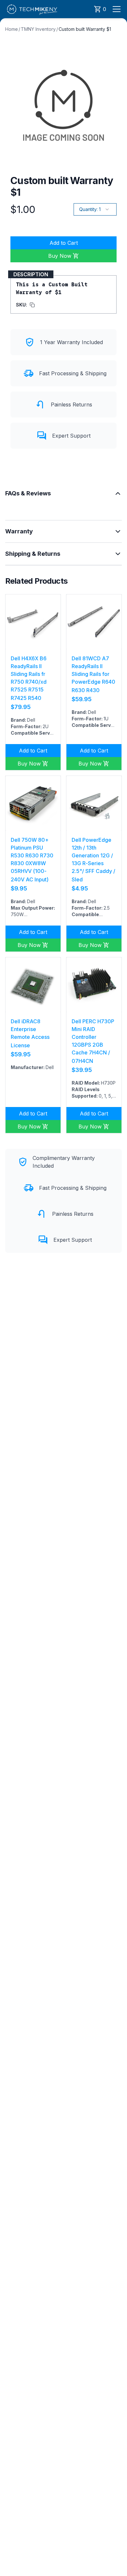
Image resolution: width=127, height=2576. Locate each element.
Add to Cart (64, 243)
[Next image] (52, 622)
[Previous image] (14, 622)
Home (12, 29)
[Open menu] (117, 9)
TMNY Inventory (38, 29)
